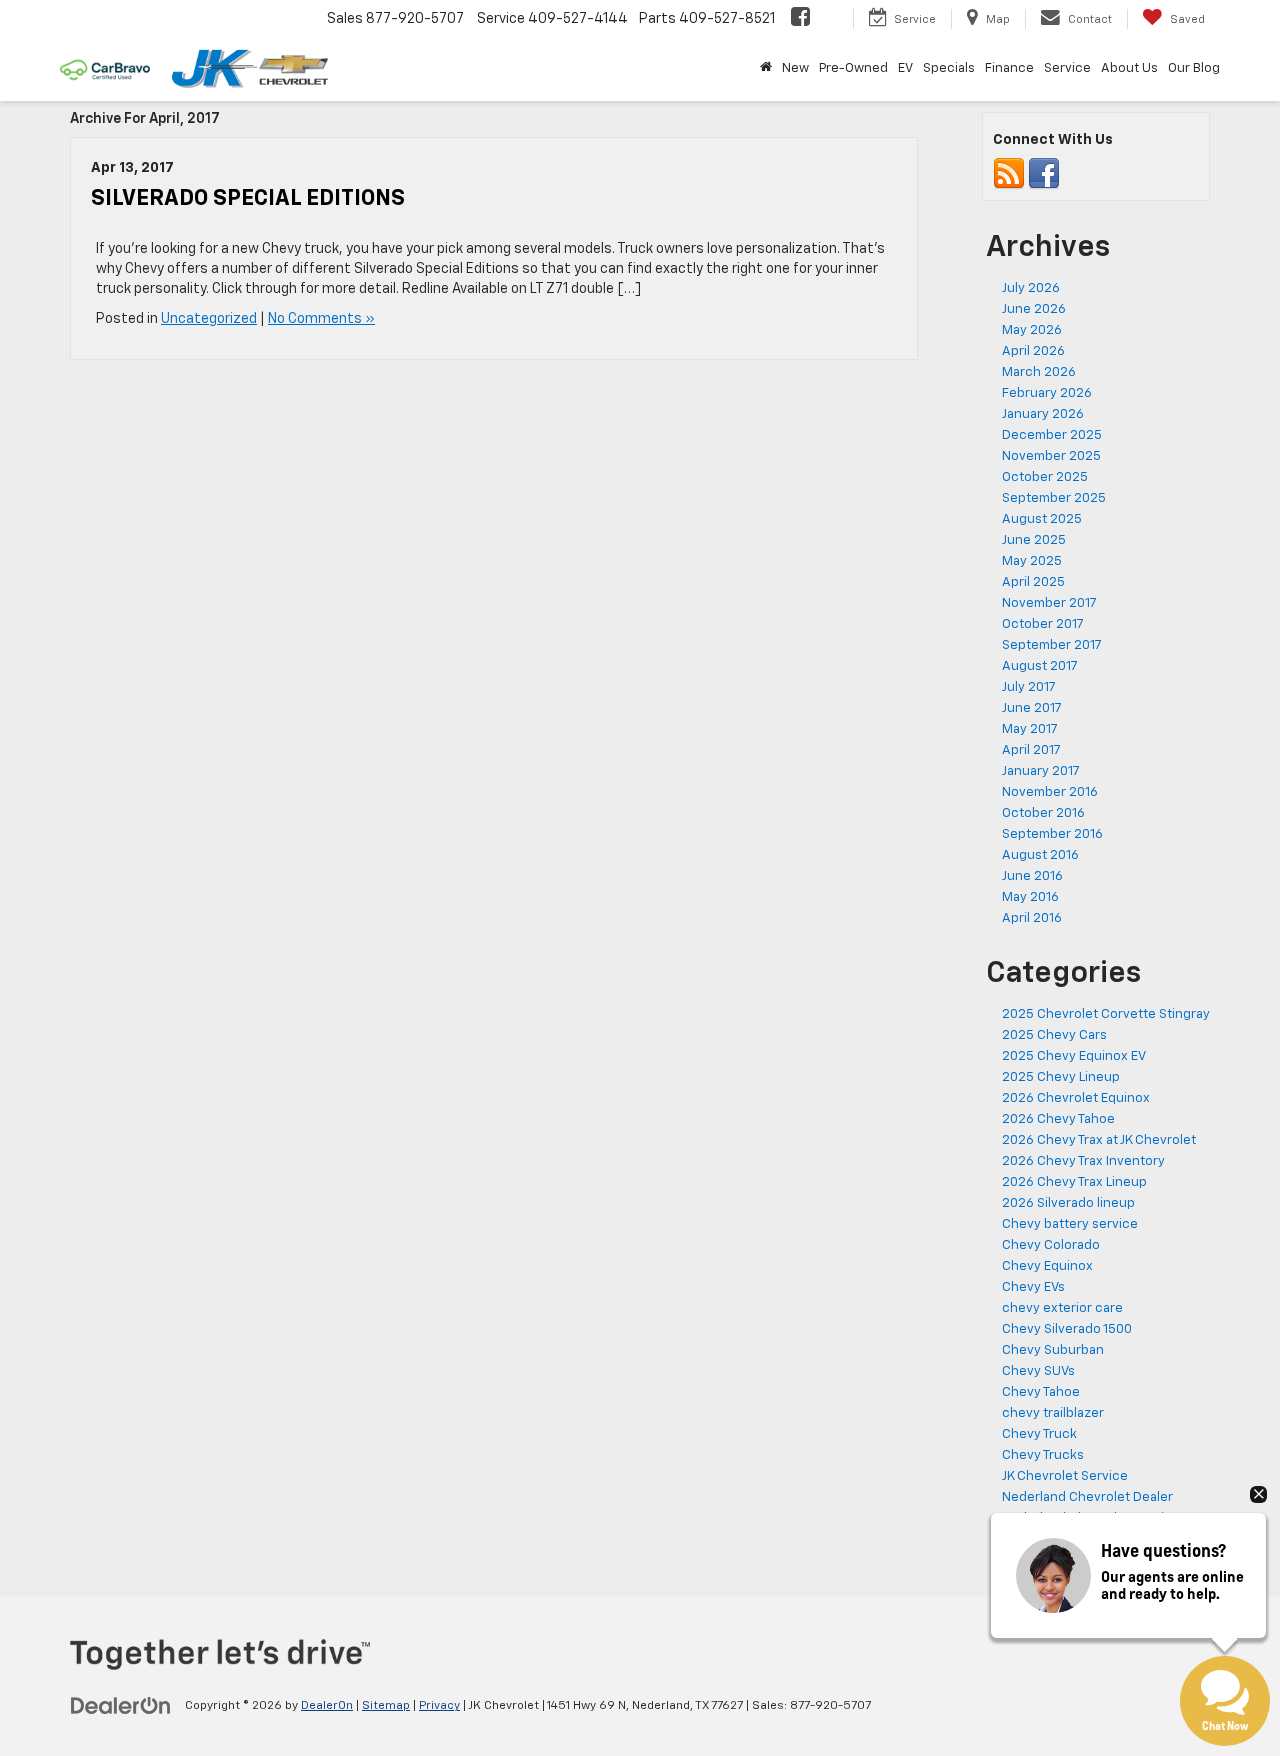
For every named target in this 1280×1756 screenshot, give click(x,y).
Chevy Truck (1039, 1434)
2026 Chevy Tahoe (1058, 1119)
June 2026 (1034, 309)
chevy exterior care (1062, 1308)
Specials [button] (949, 68)
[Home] (766, 69)
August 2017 (1040, 666)
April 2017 (1031, 750)
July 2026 (1031, 288)
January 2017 (1041, 771)
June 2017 (1032, 708)
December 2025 (1052, 435)
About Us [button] (1129, 68)
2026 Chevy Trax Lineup (1074, 1182)
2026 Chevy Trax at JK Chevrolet (1099, 1140)
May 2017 (1030, 729)
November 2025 (1051, 456)
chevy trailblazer (1053, 1413)
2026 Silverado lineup (1068, 1203)
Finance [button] (1009, 68)
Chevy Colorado (1051, 1245)
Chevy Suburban (1053, 1350)
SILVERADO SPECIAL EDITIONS (248, 199)
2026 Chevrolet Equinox (1076, 1098)
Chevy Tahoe (1041, 1392)
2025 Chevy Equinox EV (1074, 1056)
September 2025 (1054, 498)
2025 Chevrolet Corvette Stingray (1106, 1014)
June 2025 (1034, 540)
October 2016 (1043, 813)
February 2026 (1047, 393)
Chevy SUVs (1038, 1371)
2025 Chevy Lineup (1061, 1077)
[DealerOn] (121, 1705)
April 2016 (1032, 918)
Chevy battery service (1070, 1224)
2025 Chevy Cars (1054, 1035)
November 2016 (1050, 792)
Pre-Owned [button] (853, 68)
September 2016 (1052, 834)
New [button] (795, 68)
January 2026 (1043, 414)
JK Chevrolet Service (1065, 1476)
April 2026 (1033, 351)
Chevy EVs (1033, 1287)
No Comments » (321, 319)
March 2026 (1039, 372)
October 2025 (1045, 477)
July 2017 (1029, 687)
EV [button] (905, 68)
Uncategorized (209, 319)
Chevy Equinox (1047, 1266)
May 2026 (1032, 330)
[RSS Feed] (1009, 174)
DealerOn (327, 1706)
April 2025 (1033, 582)
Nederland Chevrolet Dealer (1087, 1497)
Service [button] (1067, 68)
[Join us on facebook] (1044, 174)
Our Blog (1194, 68)
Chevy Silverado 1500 (1067, 1329)
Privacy (439, 1706)
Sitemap (386, 1706)
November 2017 (1049, 603)
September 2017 (1052, 645)
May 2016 (1030, 897)
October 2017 (1043, 624)
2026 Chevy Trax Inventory (1083, 1161)
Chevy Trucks (1043, 1455)
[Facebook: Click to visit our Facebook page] (800, 19)
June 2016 (1032, 876)
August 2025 (1042, 519)
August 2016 (1040, 855)
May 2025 (1032, 561)
